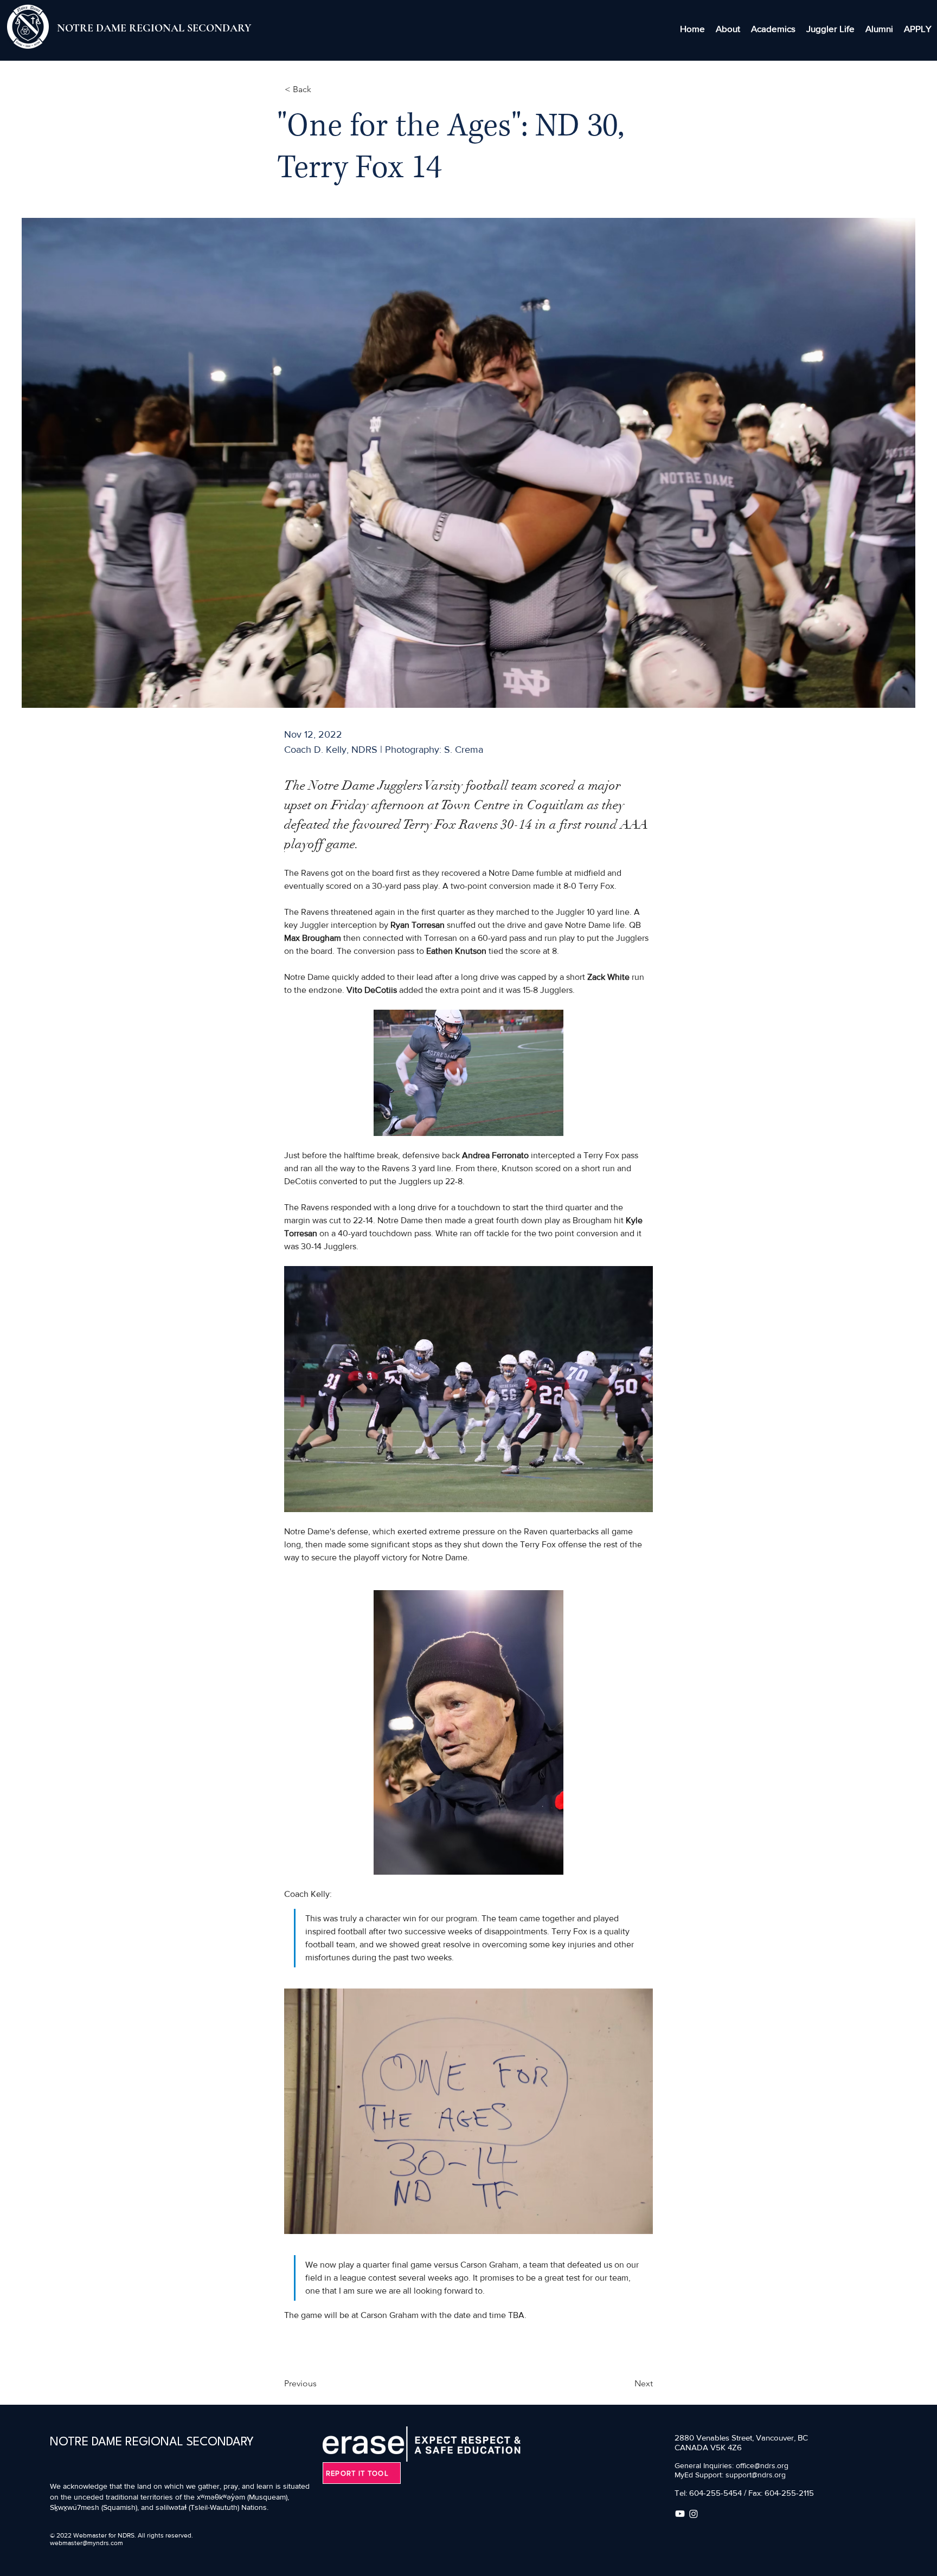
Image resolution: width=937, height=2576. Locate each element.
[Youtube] (680, 2514)
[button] (728, 29)
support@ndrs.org (756, 2475)
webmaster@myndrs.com (86, 2543)
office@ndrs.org (762, 2465)
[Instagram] (694, 2514)
